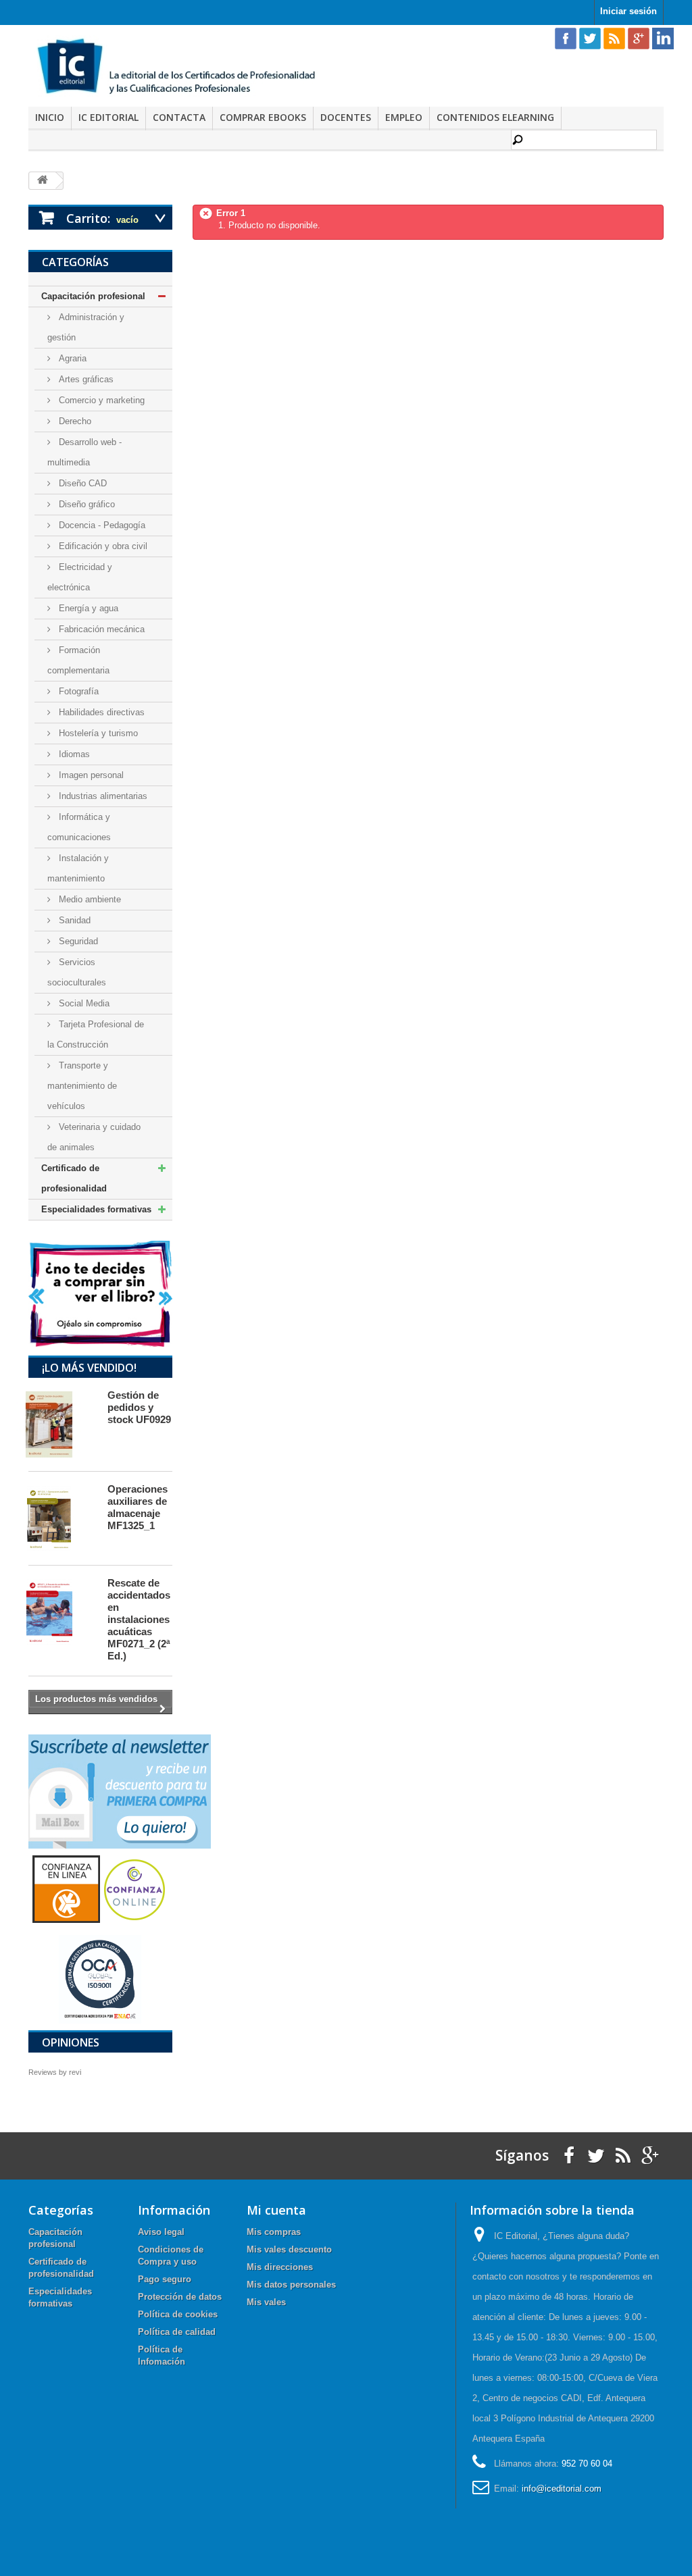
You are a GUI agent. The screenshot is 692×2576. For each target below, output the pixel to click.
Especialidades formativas (96, 1209)
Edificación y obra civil (102, 546)
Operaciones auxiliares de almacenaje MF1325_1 (138, 1507)
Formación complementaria (78, 660)
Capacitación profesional (93, 296)
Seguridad (77, 941)
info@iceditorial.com (562, 2489)
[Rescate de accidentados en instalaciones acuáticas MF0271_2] (61, 1612)
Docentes (346, 117)
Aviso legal (161, 2232)
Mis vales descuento (289, 2249)
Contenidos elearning (495, 117)
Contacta (179, 117)
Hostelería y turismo (97, 733)
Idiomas (73, 754)
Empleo (404, 117)
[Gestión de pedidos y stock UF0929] (61, 1424)
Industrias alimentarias (102, 796)
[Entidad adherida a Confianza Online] (100, 1888)
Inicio (50, 117)
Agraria (71, 358)
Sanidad (73, 920)
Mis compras (274, 2232)
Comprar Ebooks (263, 117)
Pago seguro (165, 2279)
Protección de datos (180, 2297)
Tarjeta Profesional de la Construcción (96, 1034)
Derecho (74, 421)
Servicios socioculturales (77, 972)
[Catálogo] (100, 1293)
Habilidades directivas (100, 712)
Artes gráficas (85, 379)
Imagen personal (90, 775)
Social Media (83, 1003)
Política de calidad (177, 2332)
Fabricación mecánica (100, 629)
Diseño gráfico (85, 504)
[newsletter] (120, 1791)
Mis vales (266, 2302)
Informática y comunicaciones (79, 827)
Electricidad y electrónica (80, 577)
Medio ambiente (89, 899)
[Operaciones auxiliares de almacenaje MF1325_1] (61, 1518)
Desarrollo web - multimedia (84, 452)
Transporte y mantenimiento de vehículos (82, 1086)
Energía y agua (87, 608)
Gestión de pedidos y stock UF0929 (139, 1407)
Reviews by (55, 2072)
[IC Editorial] (182, 68)
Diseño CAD (81, 483)
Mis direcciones (280, 2267)
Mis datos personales (291, 2285)
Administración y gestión (86, 327)
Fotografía (77, 691)
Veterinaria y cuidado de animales (94, 1137)
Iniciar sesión (628, 11)
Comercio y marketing (100, 400)
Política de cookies (178, 2314)
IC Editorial (108, 117)
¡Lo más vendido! (89, 1368)
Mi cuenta (276, 2210)
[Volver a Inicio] (43, 181)
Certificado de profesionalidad (74, 1178)
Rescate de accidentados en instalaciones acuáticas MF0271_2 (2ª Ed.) (139, 1619)
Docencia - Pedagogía (101, 525)
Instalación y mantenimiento (78, 868)
